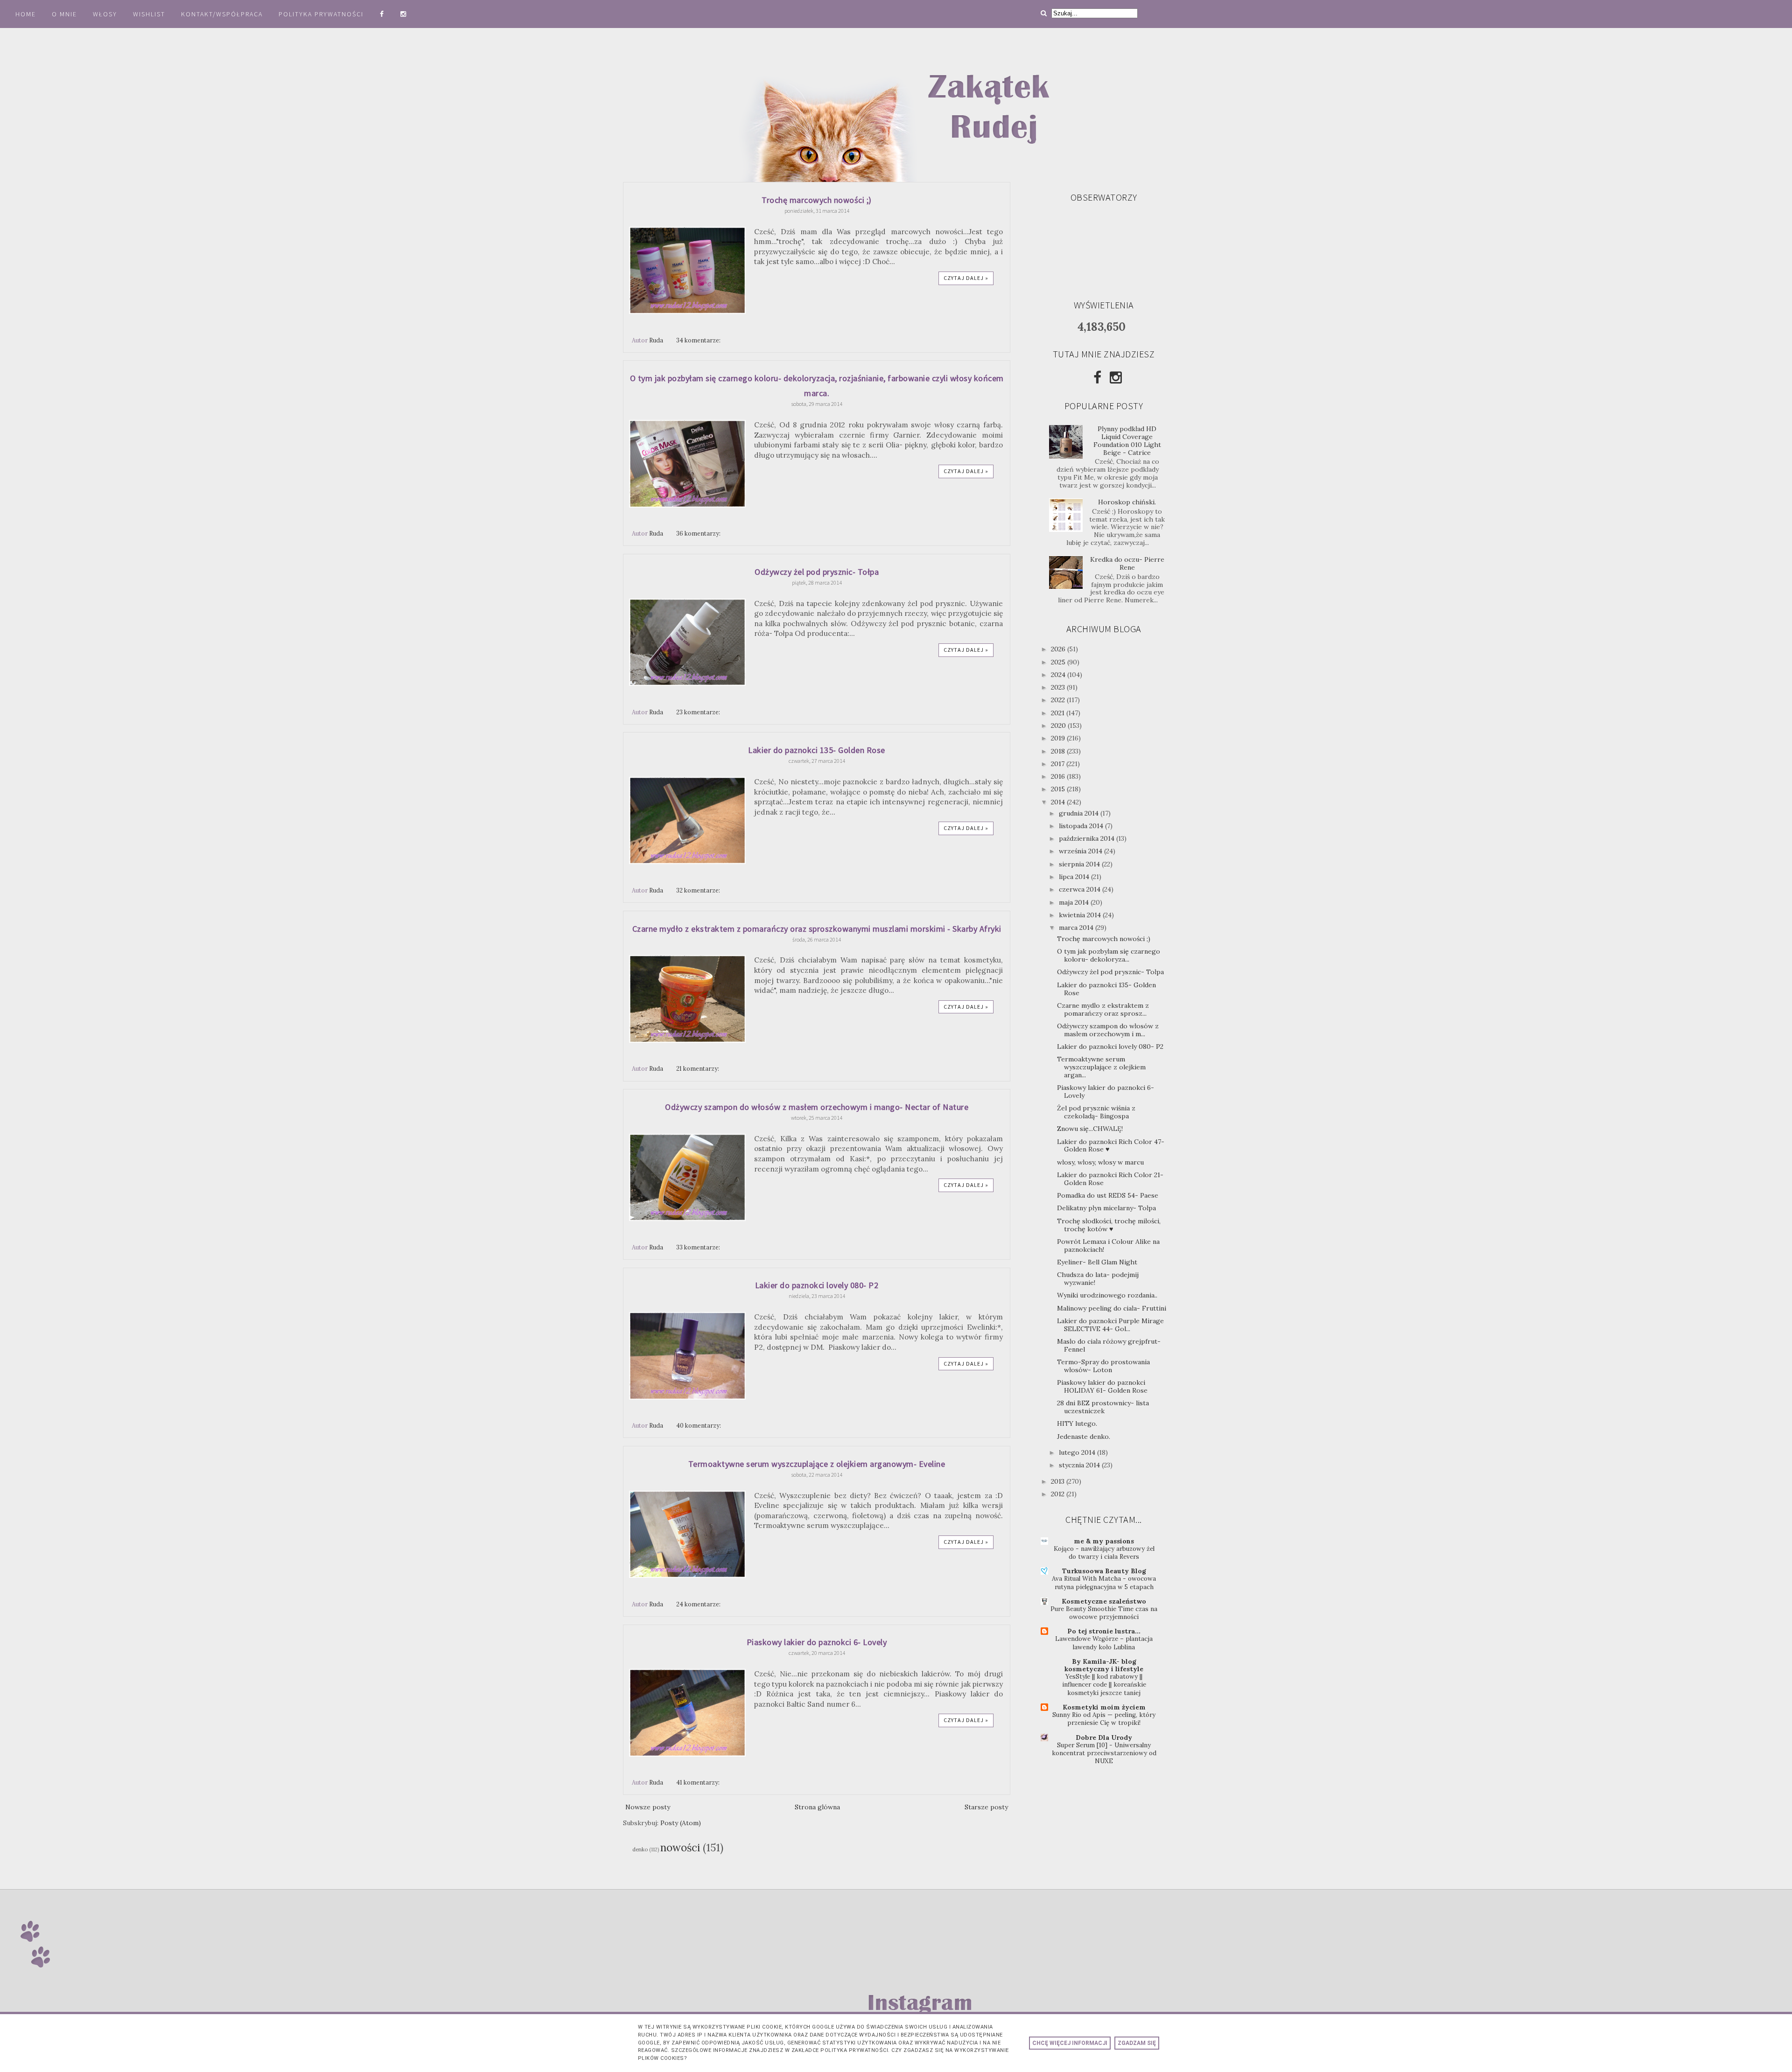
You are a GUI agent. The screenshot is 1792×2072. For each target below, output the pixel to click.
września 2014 (1081, 851)
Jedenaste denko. (1084, 1437)
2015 (1059, 789)
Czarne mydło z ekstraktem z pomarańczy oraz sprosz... (1103, 1009)
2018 (1059, 751)
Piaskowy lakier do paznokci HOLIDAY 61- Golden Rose (1102, 1386)
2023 (1059, 687)
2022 (1059, 700)
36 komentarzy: (699, 533)
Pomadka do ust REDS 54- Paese (1108, 1195)
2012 (1059, 1494)
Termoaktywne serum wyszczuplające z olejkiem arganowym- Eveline (817, 1464)
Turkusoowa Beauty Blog (1104, 1571)
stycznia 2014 (1080, 1465)
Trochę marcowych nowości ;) (817, 200)
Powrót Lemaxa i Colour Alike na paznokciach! (1108, 1245)
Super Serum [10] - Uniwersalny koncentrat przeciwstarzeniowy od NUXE (1104, 1753)
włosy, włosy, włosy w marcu (1100, 1162)
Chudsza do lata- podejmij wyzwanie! (1098, 1279)
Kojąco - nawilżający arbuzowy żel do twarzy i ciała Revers (1104, 1553)
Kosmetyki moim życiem (1104, 1707)
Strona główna (817, 1807)
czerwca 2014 (1081, 889)
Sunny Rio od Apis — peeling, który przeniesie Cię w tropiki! (1104, 1719)
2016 (1059, 776)
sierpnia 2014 (1080, 864)
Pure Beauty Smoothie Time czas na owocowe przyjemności (1104, 1613)
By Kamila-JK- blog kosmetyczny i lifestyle (1104, 1665)
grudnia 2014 (1080, 813)
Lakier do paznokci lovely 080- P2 (817, 1285)
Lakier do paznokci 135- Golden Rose (817, 750)
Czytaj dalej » (966, 278)
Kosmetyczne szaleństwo (1104, 1601)
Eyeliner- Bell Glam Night (1097, 1262)
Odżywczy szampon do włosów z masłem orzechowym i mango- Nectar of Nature (817, 1107)
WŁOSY (105, 14)
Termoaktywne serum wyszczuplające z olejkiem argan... (1101, 1067)
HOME (26, 14)
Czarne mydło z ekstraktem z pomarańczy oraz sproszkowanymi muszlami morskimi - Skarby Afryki (817, 929)
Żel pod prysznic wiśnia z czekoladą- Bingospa (1096, 1112)
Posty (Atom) (681, 1823)
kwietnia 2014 (1081, 915)
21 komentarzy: (698, 1068)
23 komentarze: (699, 712)
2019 (1059, 738)
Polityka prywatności (322, 14)
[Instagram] (1116, 377)
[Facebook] (1097, 377)
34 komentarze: (699, 340)
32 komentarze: (699, 890)
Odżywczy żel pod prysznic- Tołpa (817, 572)
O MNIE (64, 14)
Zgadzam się (1137, 2043)
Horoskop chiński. (1127, 502)
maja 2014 (1075, 902)
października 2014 (1088, 838)
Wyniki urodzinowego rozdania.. (1107, 1295)
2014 (1059, 802)
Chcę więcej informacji (1070, 2043)
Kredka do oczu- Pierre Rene (1127, 563)
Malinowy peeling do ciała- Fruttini (1112, 1308)
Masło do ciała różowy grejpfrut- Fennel (1109, 1345)
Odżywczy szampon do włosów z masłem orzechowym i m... (1108, 1030)
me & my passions (1104, 1541)
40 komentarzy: (699, 1425)
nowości (680, 1847)
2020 (1059, 726)
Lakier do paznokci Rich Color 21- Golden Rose (1110, 1179)
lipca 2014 (1075, 877)
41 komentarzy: (699, 1782)
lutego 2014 (1078, 1452)
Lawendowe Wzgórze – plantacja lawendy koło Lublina (1104, 1643)
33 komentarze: (699, 1247)
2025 (1059, 662)
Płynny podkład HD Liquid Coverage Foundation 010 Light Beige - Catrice (1127, 440)
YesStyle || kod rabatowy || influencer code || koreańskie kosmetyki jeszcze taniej (1104, 1685)
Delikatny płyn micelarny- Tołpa (1106, 1208)
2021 (1059, 713)
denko (640, 1849)
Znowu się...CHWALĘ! (1090, 1129)
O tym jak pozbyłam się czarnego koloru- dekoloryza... (1109, 955)
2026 (1059, 649)
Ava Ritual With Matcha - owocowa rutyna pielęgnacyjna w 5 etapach (1104, 1583)
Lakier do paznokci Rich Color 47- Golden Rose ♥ (1111, 1146)
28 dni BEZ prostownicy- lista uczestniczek (1103, 1407)
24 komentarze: (699, 1604)
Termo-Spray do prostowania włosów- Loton (1103, 1366)
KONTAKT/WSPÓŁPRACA (222, 14)
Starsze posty (986, 1807)
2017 (1059, 764)
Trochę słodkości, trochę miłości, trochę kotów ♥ (1109, 1225)
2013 (1059, 1481)
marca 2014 (1077, 928)
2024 (1059, 675)
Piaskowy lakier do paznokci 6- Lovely (817, 1642)
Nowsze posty (648, 1807)
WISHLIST (149, 14)
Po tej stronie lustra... (1104, 1631)
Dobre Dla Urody (1104, 1737)
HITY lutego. (1077, 1423)
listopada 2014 (1082, 826)
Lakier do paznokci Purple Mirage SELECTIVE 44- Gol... (1110, 1325)
